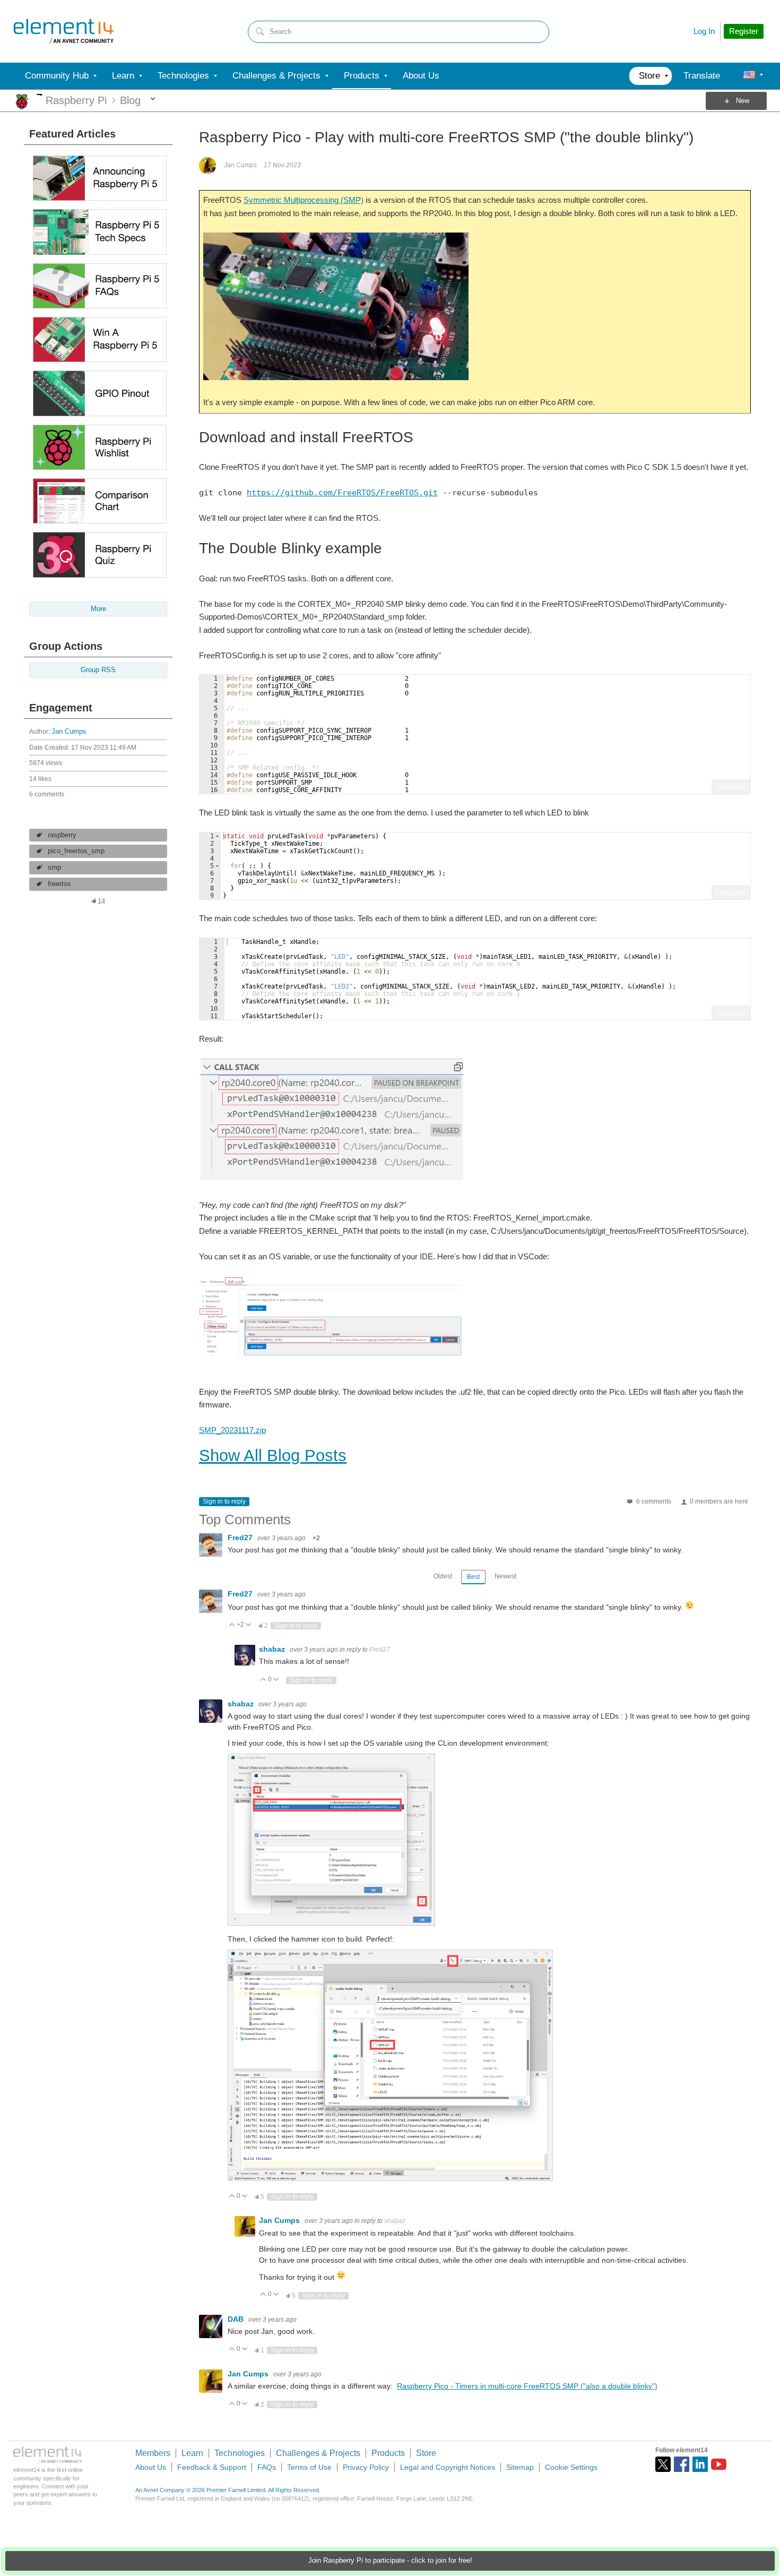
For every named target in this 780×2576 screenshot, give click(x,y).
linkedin (700, 2464)
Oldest (443, 1576)
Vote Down (249, 1625)
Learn (192, 2453)
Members (153, 2453)
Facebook (682, 2464)
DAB (237, 2319)
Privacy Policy (366, 2467)
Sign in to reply (224, 1501)
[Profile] (749, 76)
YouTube (719, 2464)
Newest (505, 1576)
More (40, 95)
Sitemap (520, 2467)
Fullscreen (731, 786)
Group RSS (98, 670)
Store (426, 2453)
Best (473, 1577)
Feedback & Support (212, 2467)
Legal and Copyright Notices (448, 2467)
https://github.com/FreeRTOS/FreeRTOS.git (342, 493)
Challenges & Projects (318, 2453)
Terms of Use (309, 2467)
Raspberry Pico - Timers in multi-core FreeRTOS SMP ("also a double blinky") (527, 2386)
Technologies (240, 2453)
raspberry (62, 835)
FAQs (267, 2467)
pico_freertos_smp (76, 851)
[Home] (64, 31)
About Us (151, 2467)
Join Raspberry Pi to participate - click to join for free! (390, 2561)
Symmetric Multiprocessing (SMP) (304, 200)
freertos (59, 884)
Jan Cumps (69, 732)
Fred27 (241, 1538)
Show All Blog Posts (273, 1456)
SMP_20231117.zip (232, 1430)
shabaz (273, 1649)
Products (388, 2453)
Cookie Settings (571, 2467)
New (743, 101)
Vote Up (232, 1625)
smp (54, 868)
